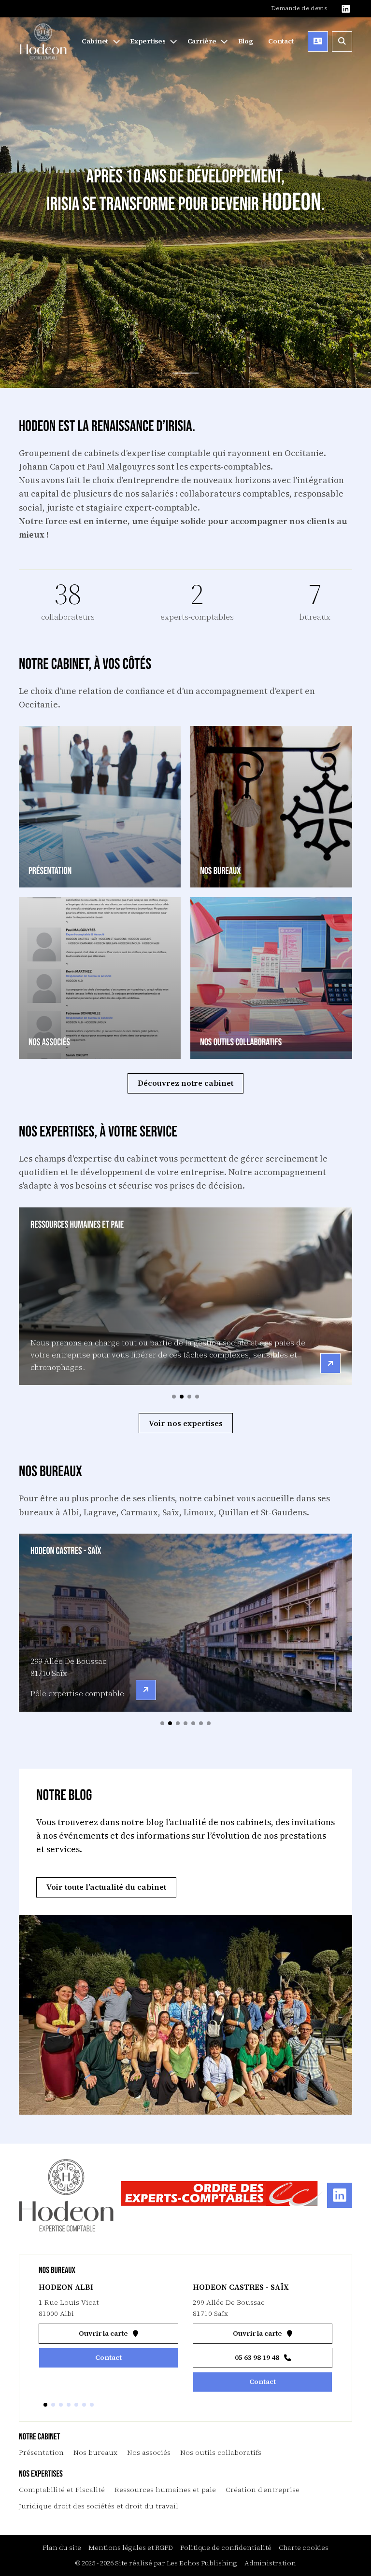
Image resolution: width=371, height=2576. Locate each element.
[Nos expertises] (154, 42)
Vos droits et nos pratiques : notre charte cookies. (90, 2517)
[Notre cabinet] (100, 42)
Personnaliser (249, 2551)
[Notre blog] (248, 42)
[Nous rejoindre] (207, 42)
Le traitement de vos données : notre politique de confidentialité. (113, 2526)
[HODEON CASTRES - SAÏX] (146, 1690)
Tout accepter (61, 2551)
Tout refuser (155, 2551)
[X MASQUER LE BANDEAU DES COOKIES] (301, 2447)
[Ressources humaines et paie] (330, 1363)
